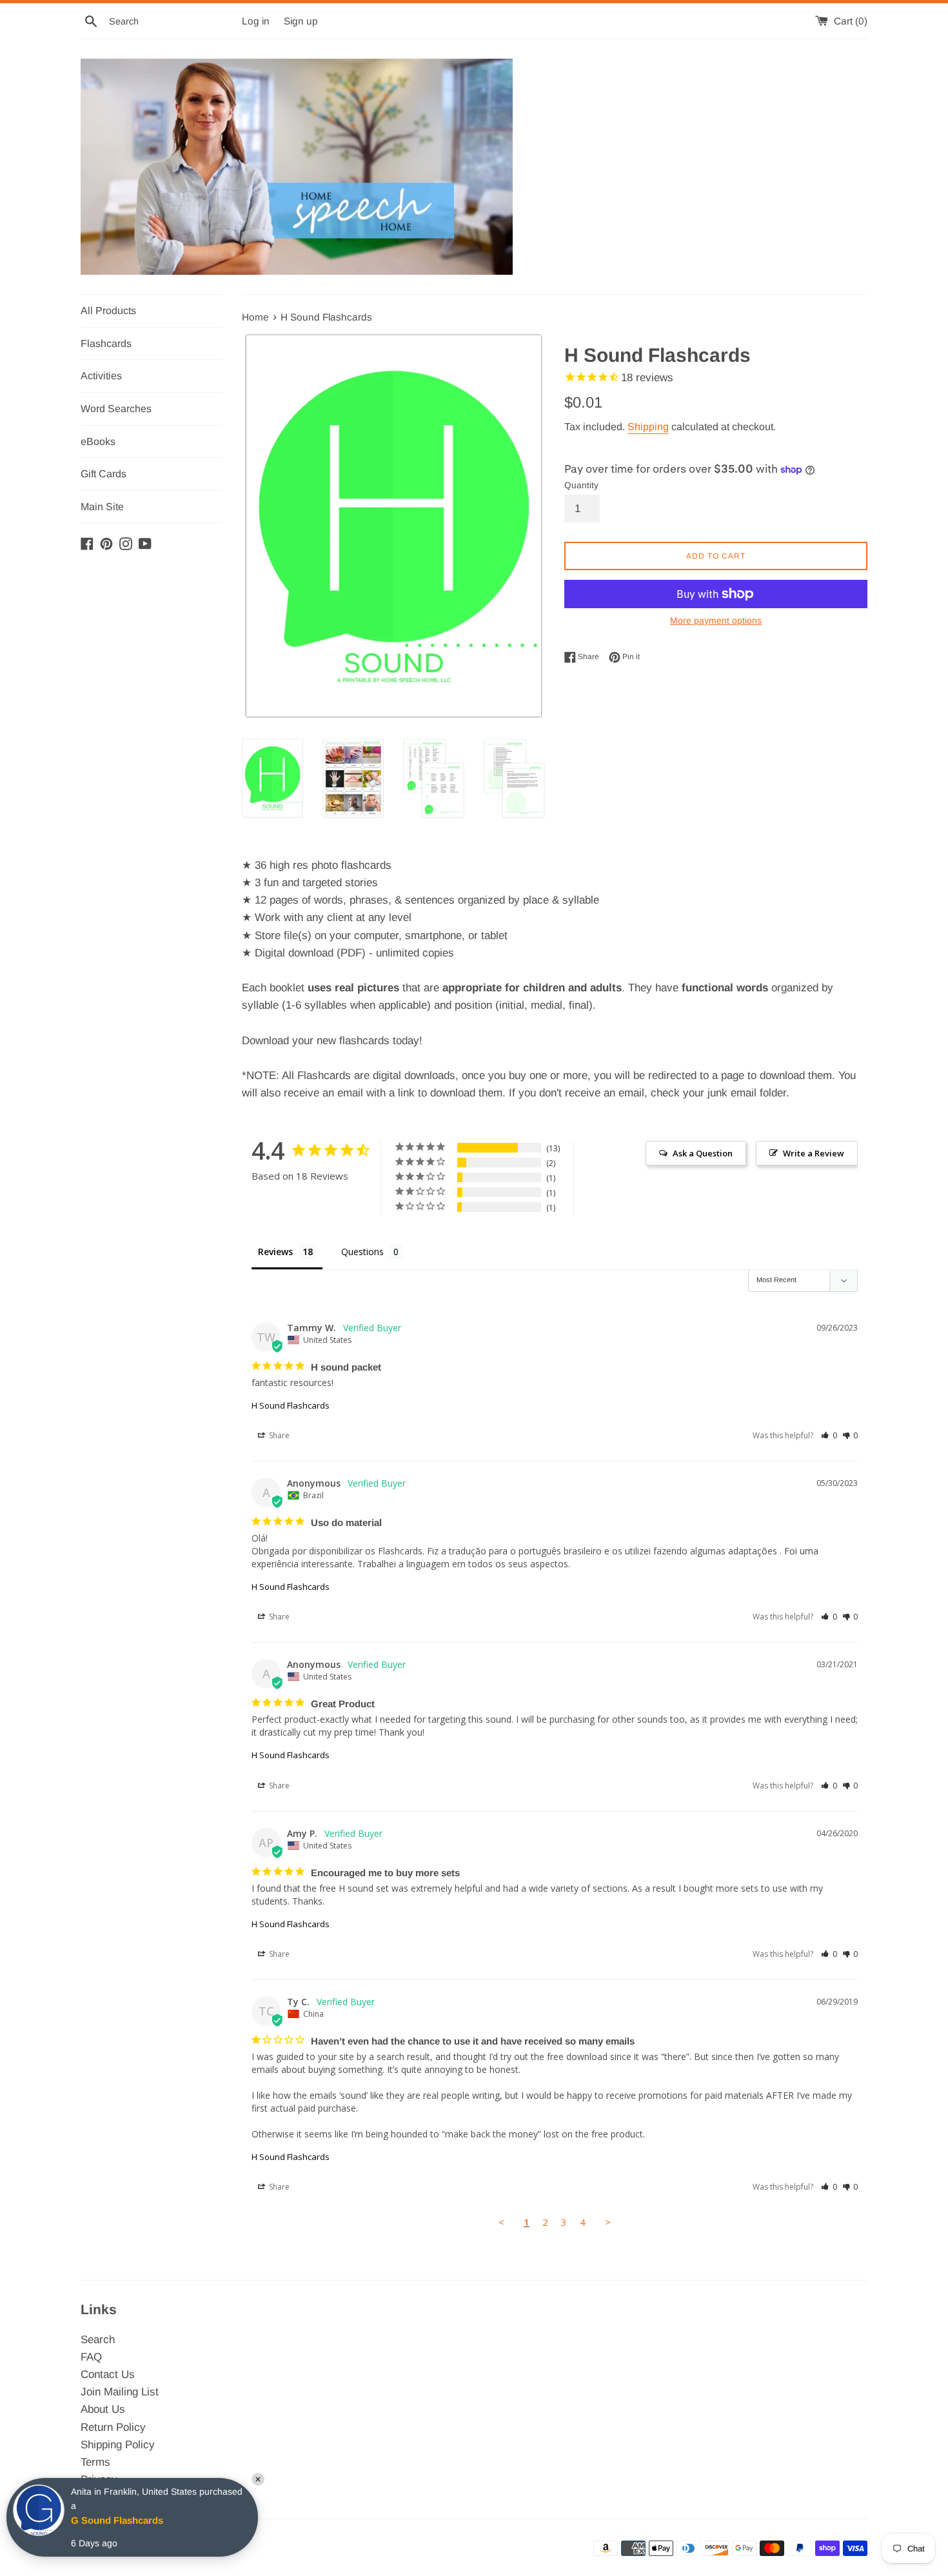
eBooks (98, 441)
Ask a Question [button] (703, 1153)
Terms (95, 2462)
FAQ (91, 2357)
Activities (101, 376)
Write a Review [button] (814, 1153)
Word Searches (116, 409)
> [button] (608, 2222)
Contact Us (108, 2374)
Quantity (581, 485)
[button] (829, 1435)
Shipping (648, 427)
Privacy (99, 2480)
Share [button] (278, 1435)
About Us (103, 2409)
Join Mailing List (120, 2392)
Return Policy (113, 2427)
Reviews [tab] (275, 1252)
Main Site (102, 507)
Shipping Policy (118, 2445)
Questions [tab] (362, 1252)
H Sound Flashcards (291, 1405)
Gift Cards (104, 474)
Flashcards (106, 343)
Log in (256, 21)
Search (98, 2340)
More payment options (716, 620)
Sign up (301, 21)
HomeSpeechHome (197, 2548)
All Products (108, 311)
